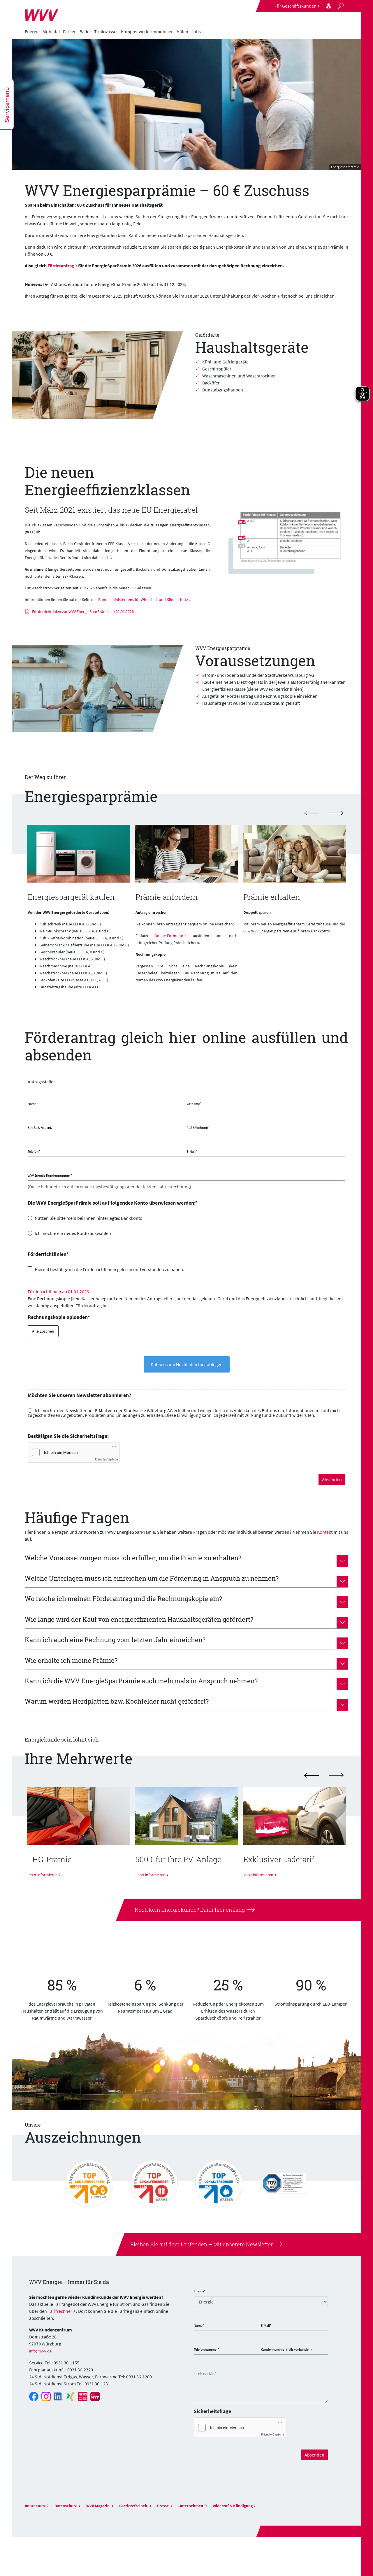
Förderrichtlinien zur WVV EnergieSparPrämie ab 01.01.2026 (83, 612)
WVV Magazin (98, 2506)
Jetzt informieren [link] (151, 1875)
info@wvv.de (40, 2351)
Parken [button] (70, 31)
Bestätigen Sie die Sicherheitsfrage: (68, 1436)
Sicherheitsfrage (212, 2411)
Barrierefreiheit (134, 2506)
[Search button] (341, 6)
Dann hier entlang (222, 1910)
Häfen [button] (182, 31)
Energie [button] (32, 31)
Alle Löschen (43, 1331)
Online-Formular (169, 936)
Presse (163, 2506)
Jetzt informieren (43, 1875)
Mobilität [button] (51, 31)
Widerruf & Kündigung (233, 2506)
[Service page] (329, 6)
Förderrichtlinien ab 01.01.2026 (58, 1291)
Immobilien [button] (162, 31)
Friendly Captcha (107, 1459)
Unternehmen (191, 2506)
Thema (199, 2291)
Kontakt (325, 1532)
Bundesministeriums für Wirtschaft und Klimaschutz (143, 600)
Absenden (332, 1479)
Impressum (35, 2506)
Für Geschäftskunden (295, 6)
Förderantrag (61, 266)
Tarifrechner (60, 2311)
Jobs (196, 31)
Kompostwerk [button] (135, 31)
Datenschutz (66, 2506)
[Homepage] (42, 12)
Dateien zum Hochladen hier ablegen (187, 1364)
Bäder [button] (85, 31)
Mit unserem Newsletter (242, 2244)
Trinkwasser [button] (106, 31)
